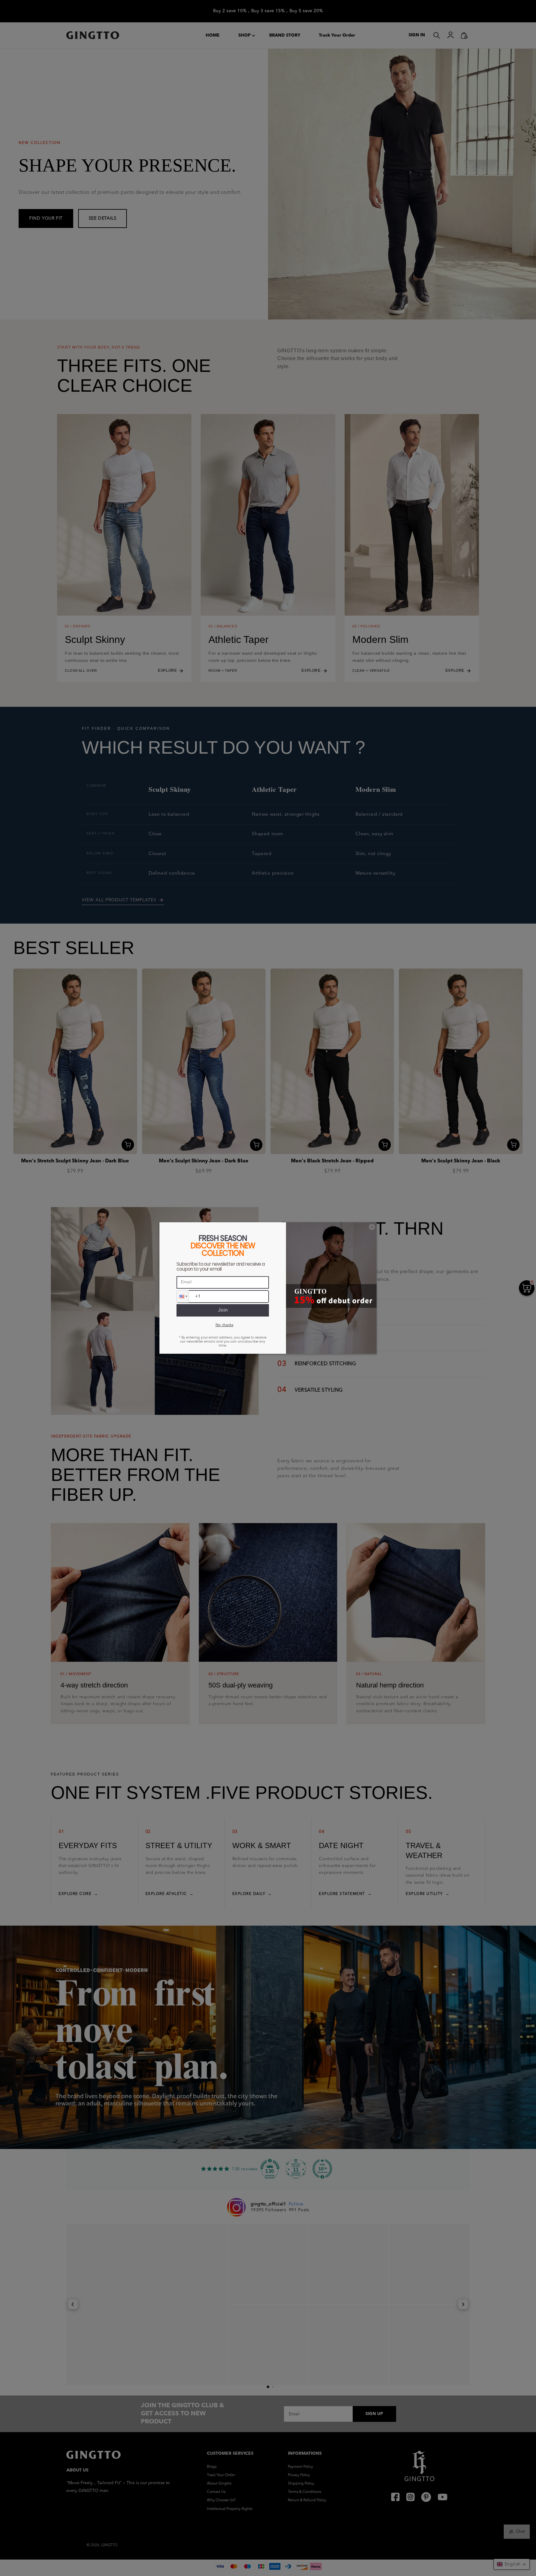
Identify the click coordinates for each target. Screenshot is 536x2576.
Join (223, 1310)
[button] (183, 1296)
